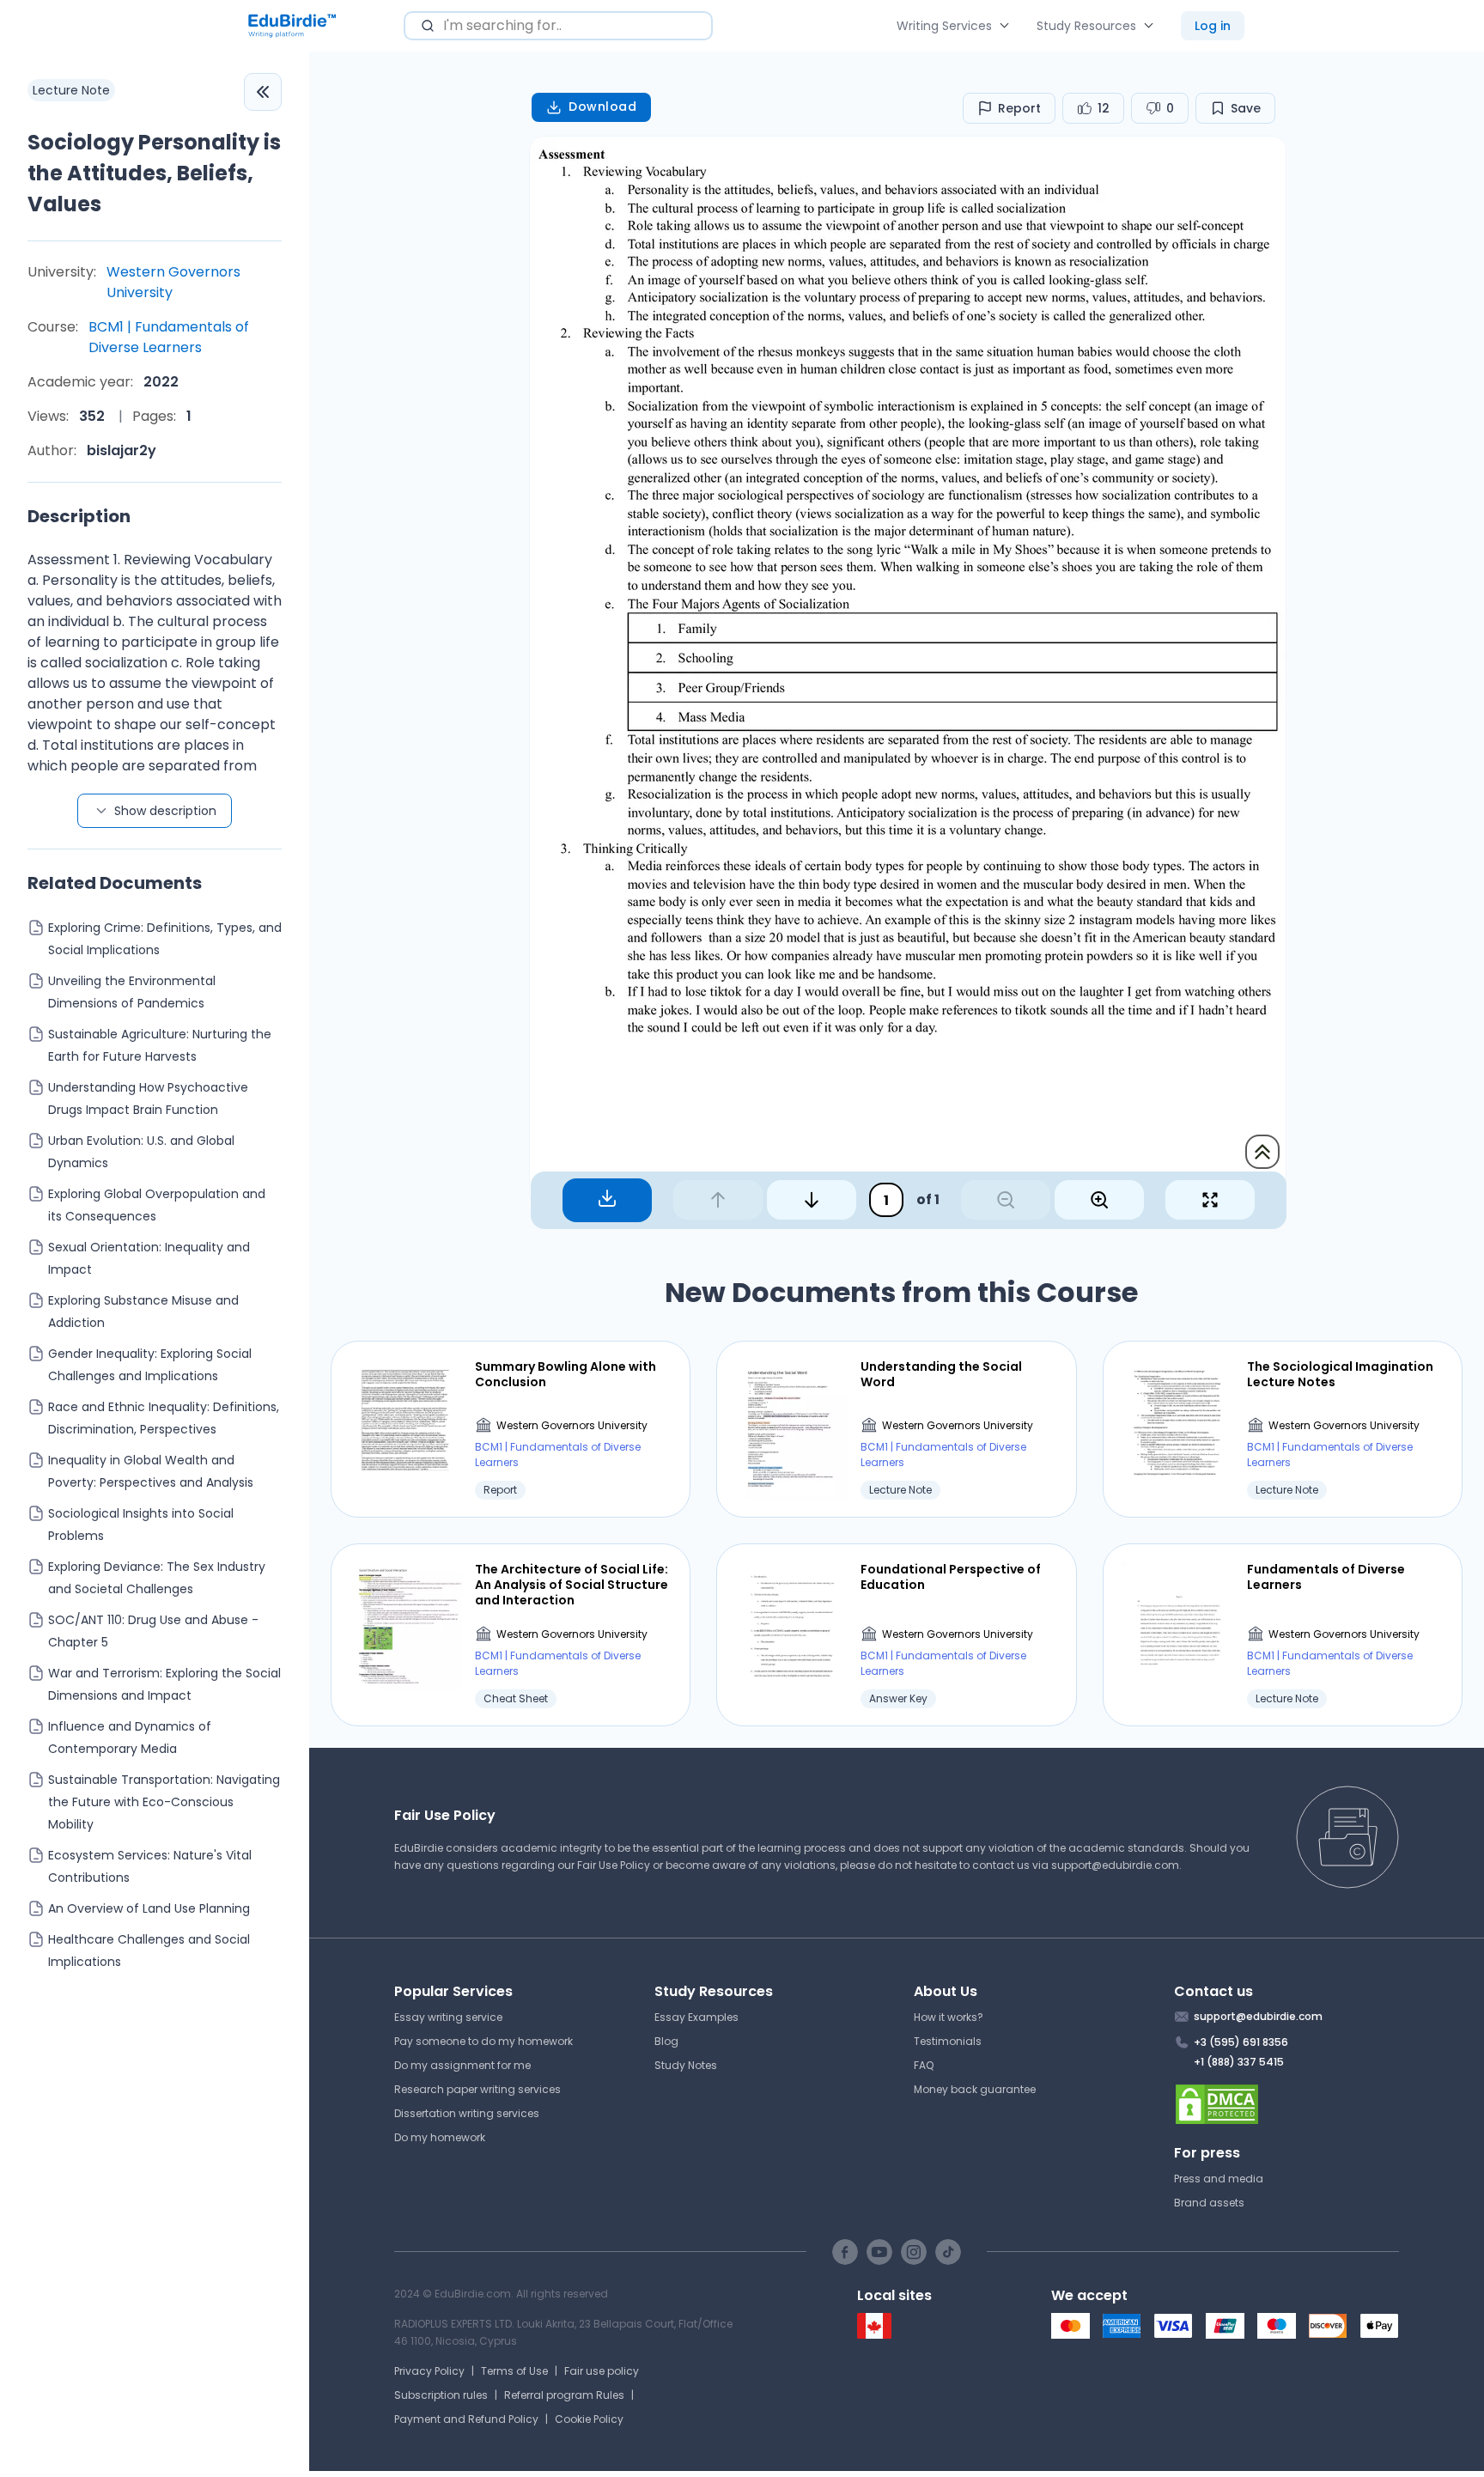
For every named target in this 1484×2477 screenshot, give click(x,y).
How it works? (949, 2017)
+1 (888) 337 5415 (1239, 2062)
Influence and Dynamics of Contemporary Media (130, 1738)
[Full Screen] (1210, 1200)
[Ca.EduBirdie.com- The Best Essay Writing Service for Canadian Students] (874, 2335)
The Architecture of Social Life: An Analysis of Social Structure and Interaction (572, 1585)
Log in (1213, 26)
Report (1019, 108)
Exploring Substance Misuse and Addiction (143, 1312)
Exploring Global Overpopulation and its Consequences (157, 1205)
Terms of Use (514, 2371)
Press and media (1219, 2179)
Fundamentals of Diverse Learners (1326, 1577)
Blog (666, 2041)
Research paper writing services (477, 2089)
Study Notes (686, 2065)
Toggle (263, 92)
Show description (165, 811)
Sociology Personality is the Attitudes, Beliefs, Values (154, 173)
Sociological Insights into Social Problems (141, 1525)
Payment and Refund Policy (466, 2419)
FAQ (924, 2065)
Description (79, 516)
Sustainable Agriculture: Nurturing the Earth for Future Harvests (160, 1045)
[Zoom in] (1099, 1200)
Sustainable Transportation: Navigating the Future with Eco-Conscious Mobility (164, 1802)
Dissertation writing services (467, 2113)
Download (602, 107)
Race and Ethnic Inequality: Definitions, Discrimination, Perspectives (164, 1418)
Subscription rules (441, 2395)
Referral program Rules (564, 2395)
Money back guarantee (975, 2089)
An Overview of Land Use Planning (149, 1908)
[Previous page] (718, 1200)
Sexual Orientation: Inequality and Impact (149, 1258)
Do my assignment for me (462, 2065)
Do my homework (440, 2137)
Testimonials (948, 2041)
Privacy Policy (429, 2371)
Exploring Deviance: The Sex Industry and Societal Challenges (157, 1578)
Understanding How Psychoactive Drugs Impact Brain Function (148, 1099)
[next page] (812, 1200)
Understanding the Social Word (941, 1374)
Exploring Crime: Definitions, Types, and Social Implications (165, 939)
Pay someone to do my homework (484, 2041)
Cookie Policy (589, 2419)
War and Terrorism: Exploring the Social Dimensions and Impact (164, 1684)
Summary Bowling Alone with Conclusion (566, 1374)
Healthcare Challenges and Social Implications (149, 1951)
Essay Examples (696, 2017)
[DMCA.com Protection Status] (1287, 2104)
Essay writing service (448, 2017)
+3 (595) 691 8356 (1241, 2042)
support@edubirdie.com (1115, 1865)
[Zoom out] (1006, 1200)
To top (1262, 1152)
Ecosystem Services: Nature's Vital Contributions (150, 1866)
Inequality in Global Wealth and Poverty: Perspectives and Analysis (151, 1471)
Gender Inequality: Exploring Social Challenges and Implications (150, 1365)
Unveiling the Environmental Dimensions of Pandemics (132, 992)
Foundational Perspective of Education (951, 1577)
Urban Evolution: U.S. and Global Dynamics (141, 1152)
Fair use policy (602, 2371)
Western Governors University (173, 282)
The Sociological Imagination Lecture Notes (1340, 1374)
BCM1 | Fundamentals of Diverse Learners (169, 337)
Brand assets (1209, 2203)
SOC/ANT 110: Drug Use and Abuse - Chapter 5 (153, 1631)
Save (1246, 108)
